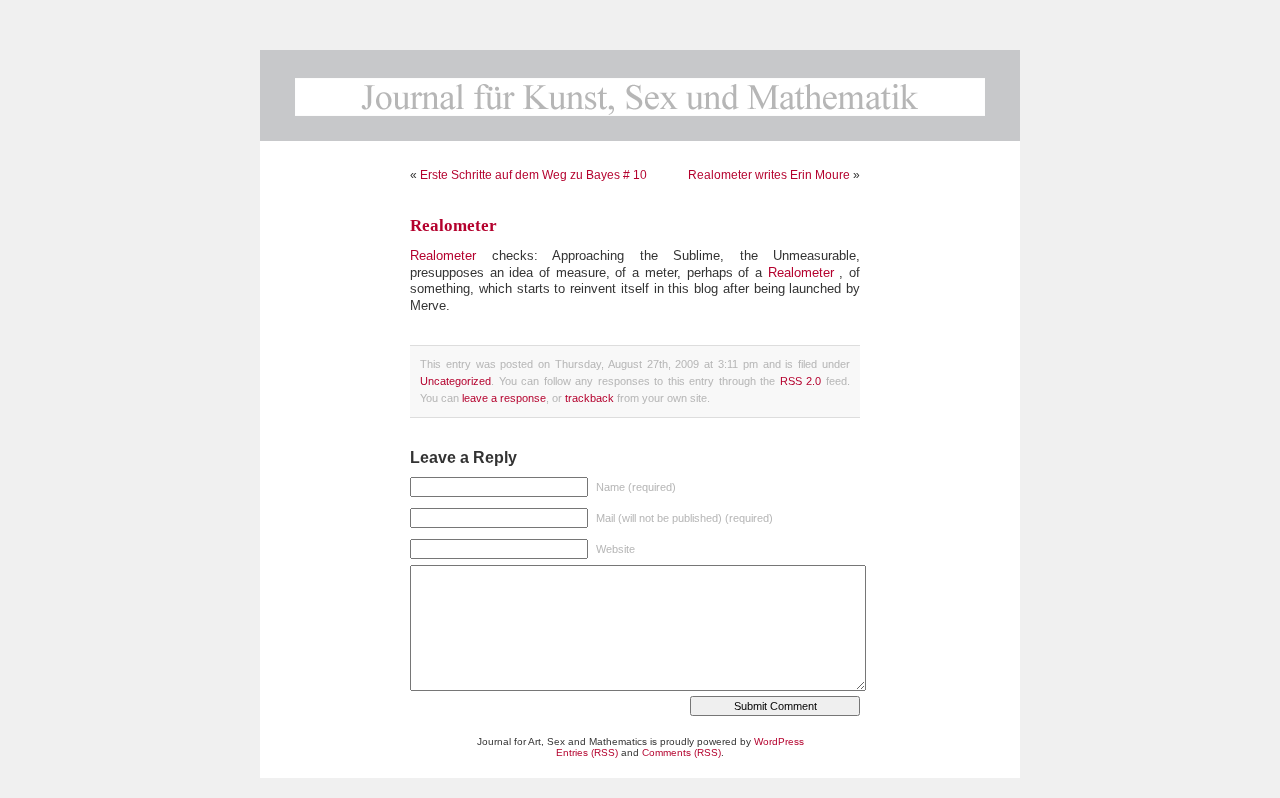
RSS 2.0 (801, 381)
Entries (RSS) (587, 752)
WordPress (779, 741)
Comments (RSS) (681, 752)
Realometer (453, 225)
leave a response (504, 398)
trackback (589, 398)
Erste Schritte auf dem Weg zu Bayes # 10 (533, 175)
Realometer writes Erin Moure (769, 175)
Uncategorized (455, 381)
